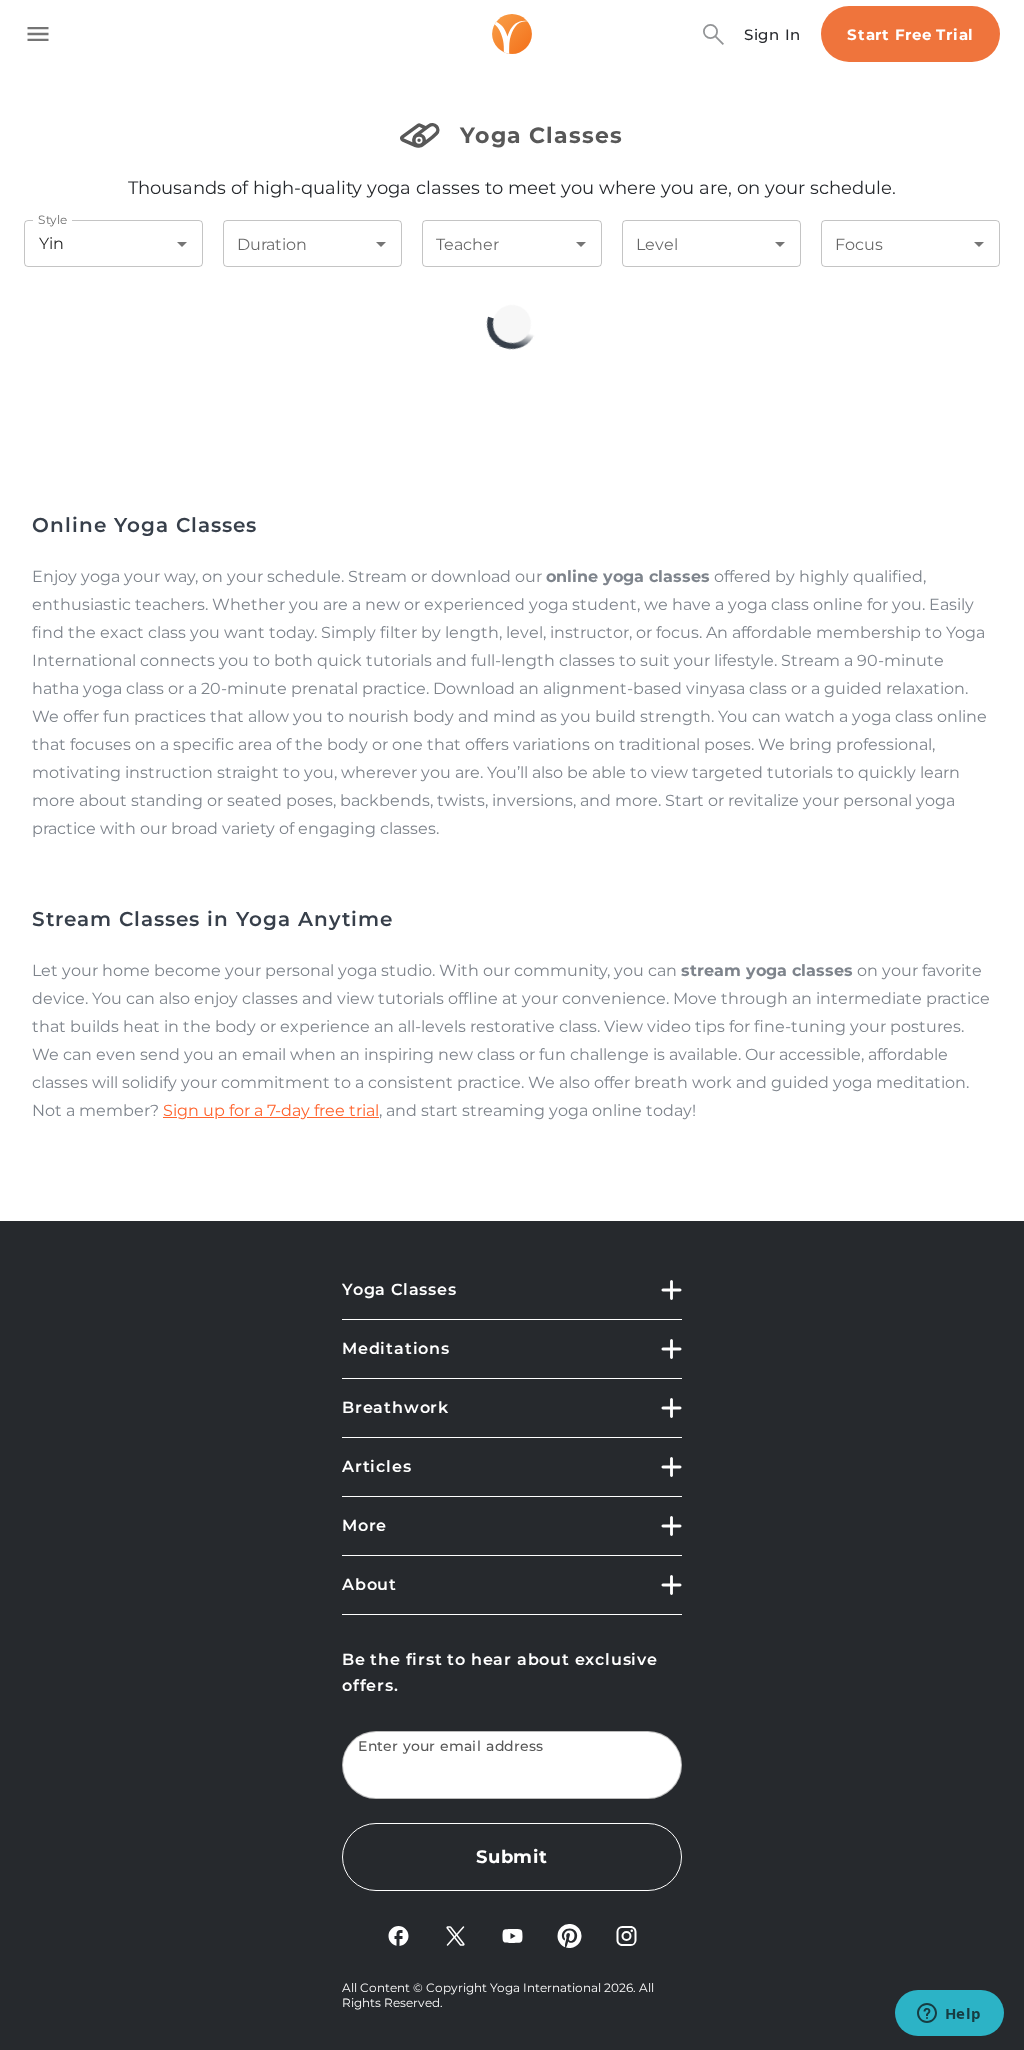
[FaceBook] (398, 1934)
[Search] (713, 34)
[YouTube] (512, 1934)
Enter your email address (451, 1746)
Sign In (772, 34)
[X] (455, 1934)
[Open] (182, 244)
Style (52, 220)
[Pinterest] (569, 1934)
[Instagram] (626, 1934)
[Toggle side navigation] (38, 34)
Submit (512, 1857)
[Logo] (512, 34)
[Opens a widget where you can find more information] (949, 2015)
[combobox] (85, 243)
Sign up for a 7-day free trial (271, 1110)
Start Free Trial (910, 34)
